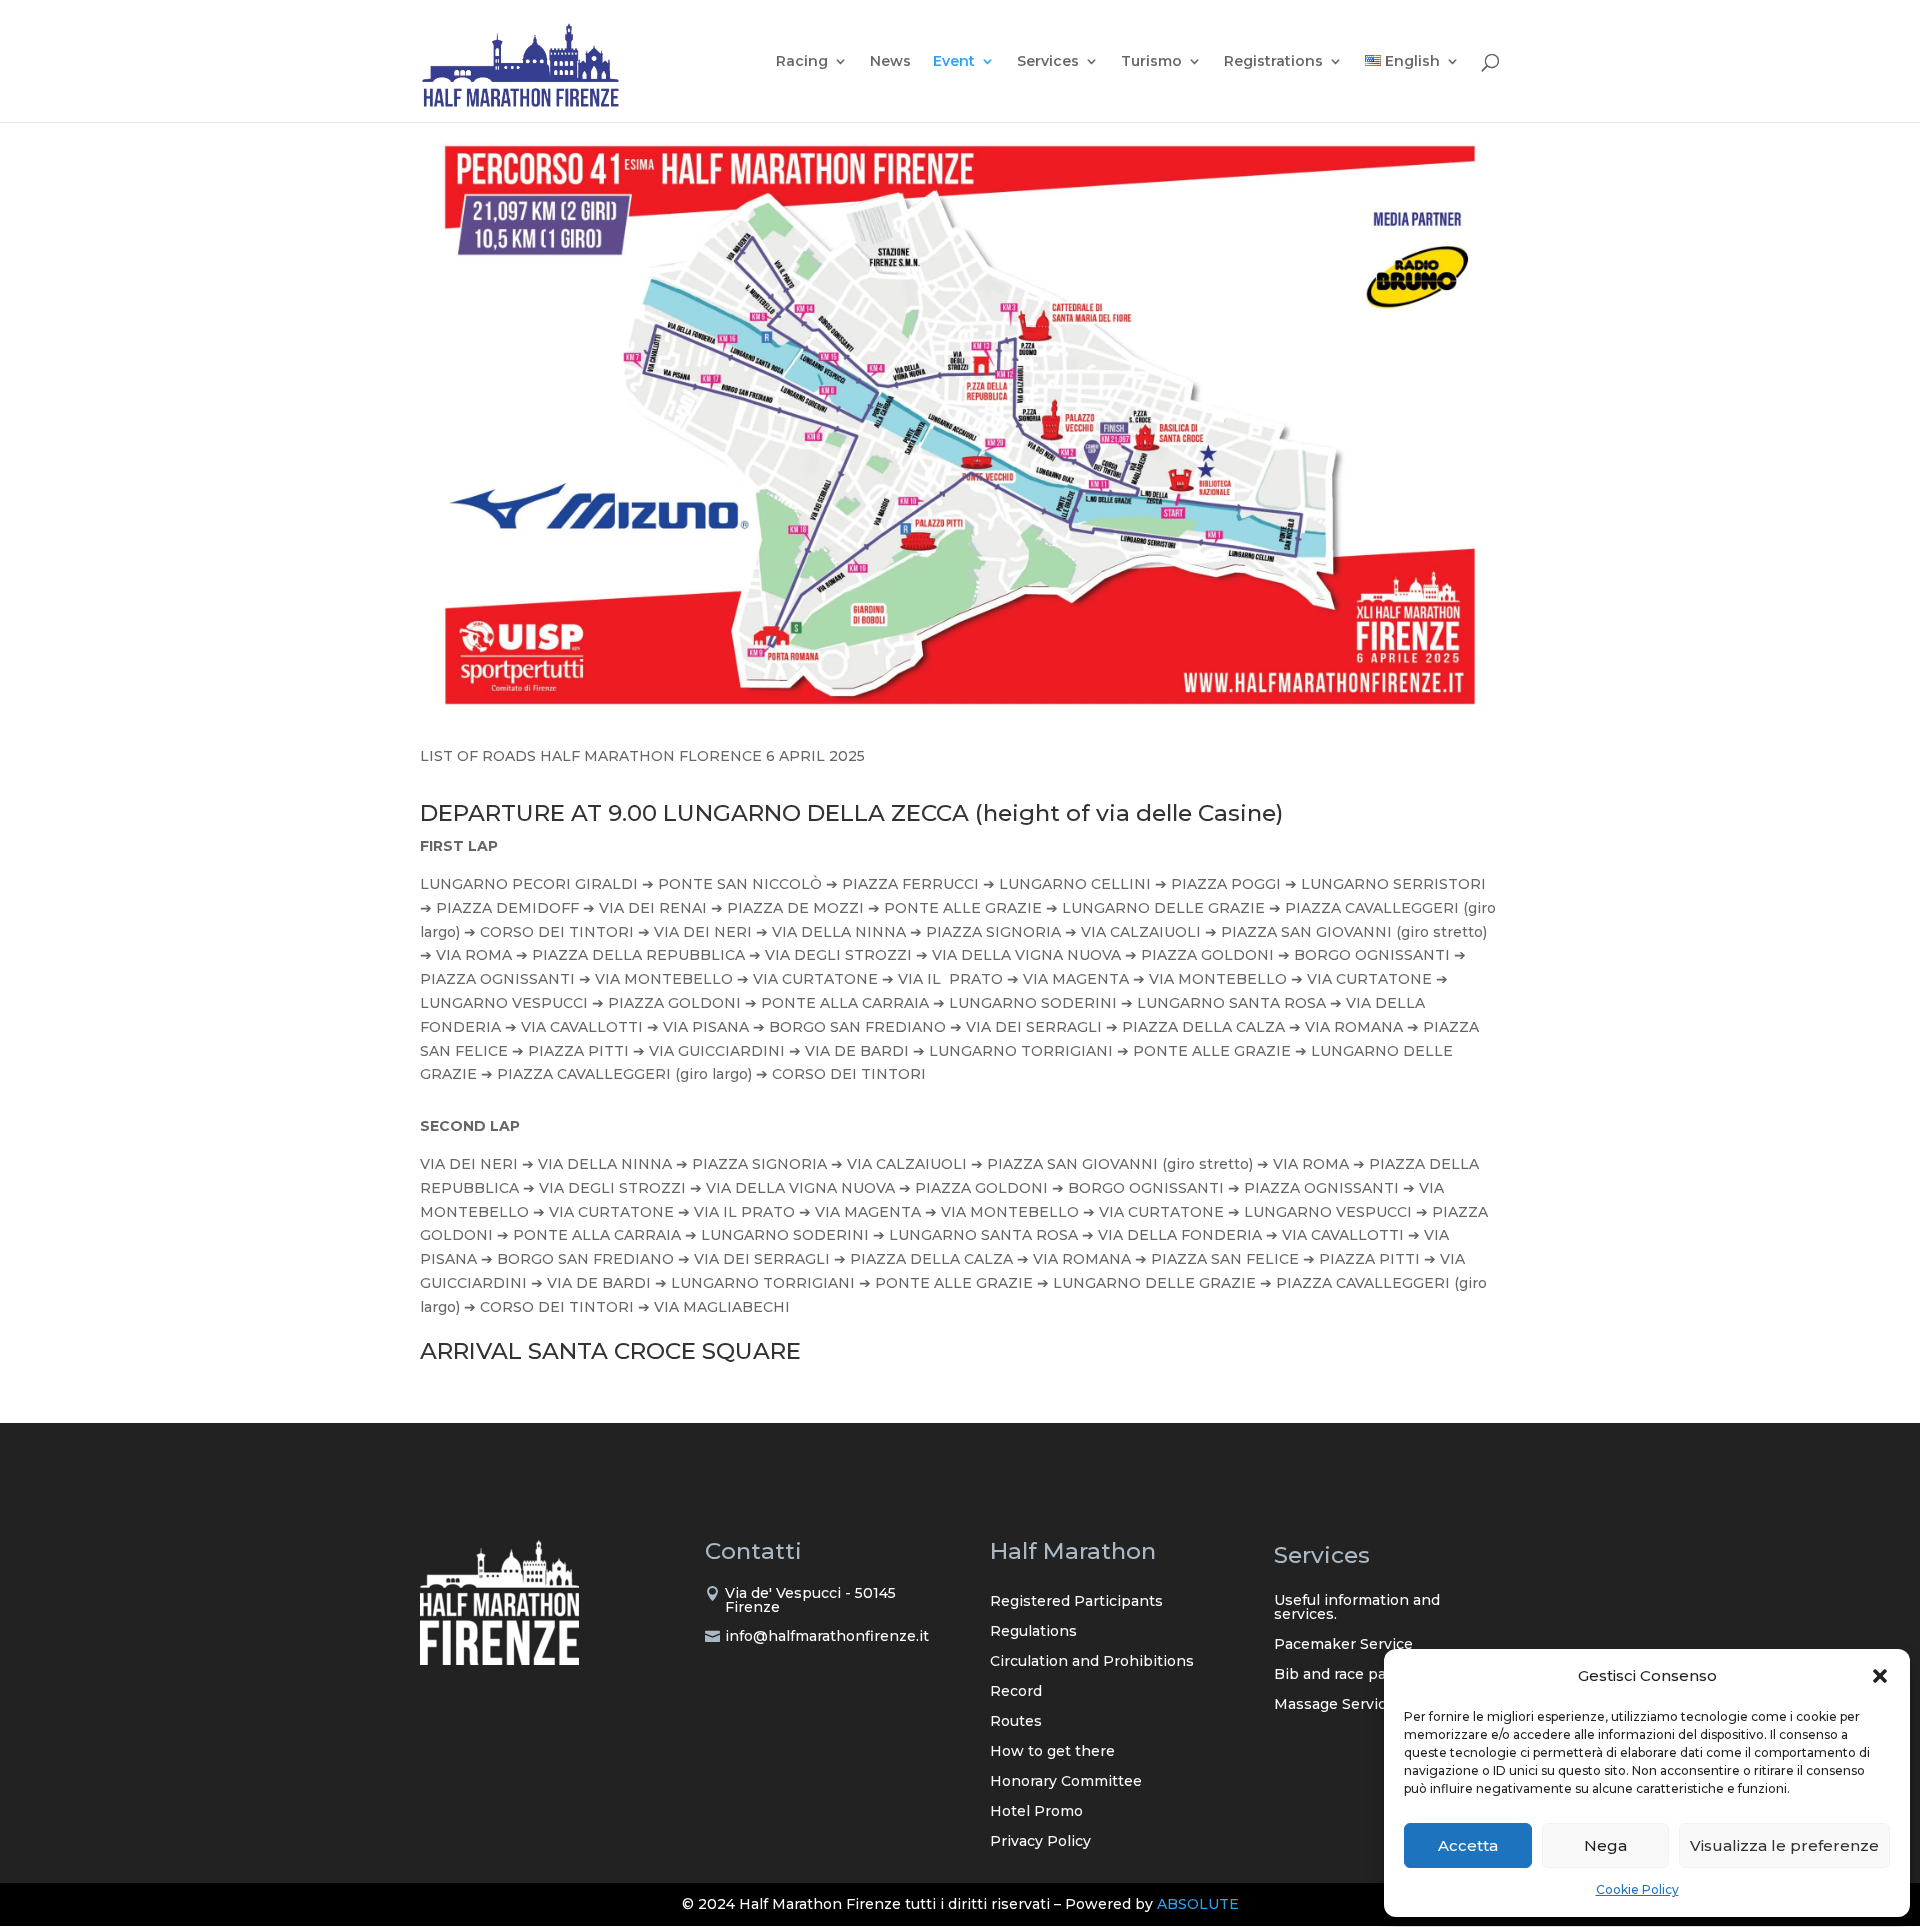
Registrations (1273, 62)
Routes (1016, 1722)
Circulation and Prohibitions (1092, 1662)
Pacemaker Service (1343, 1645)
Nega (1605, 1845)
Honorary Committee (1066, 1782)
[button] (1880, 1676)
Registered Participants (1076, 1602)
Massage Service (1334, 1705)
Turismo (1151, 62)
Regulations (1033, 1632)
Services (1048, 62)
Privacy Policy (1040, 1842)
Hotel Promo (1036, 1812)
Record (1016, 1692)
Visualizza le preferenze (1784, 1845)
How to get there (1052, 1752)
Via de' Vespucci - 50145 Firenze (810, 1600)
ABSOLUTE (1198, 1904)
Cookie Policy (1637, 1889)
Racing (802, 62)
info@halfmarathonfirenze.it (827, 1636)
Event (954, 62)
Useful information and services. (1357, 1608)
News (890, 62)
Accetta (1468, 1845)
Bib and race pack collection (1376, 1675)
